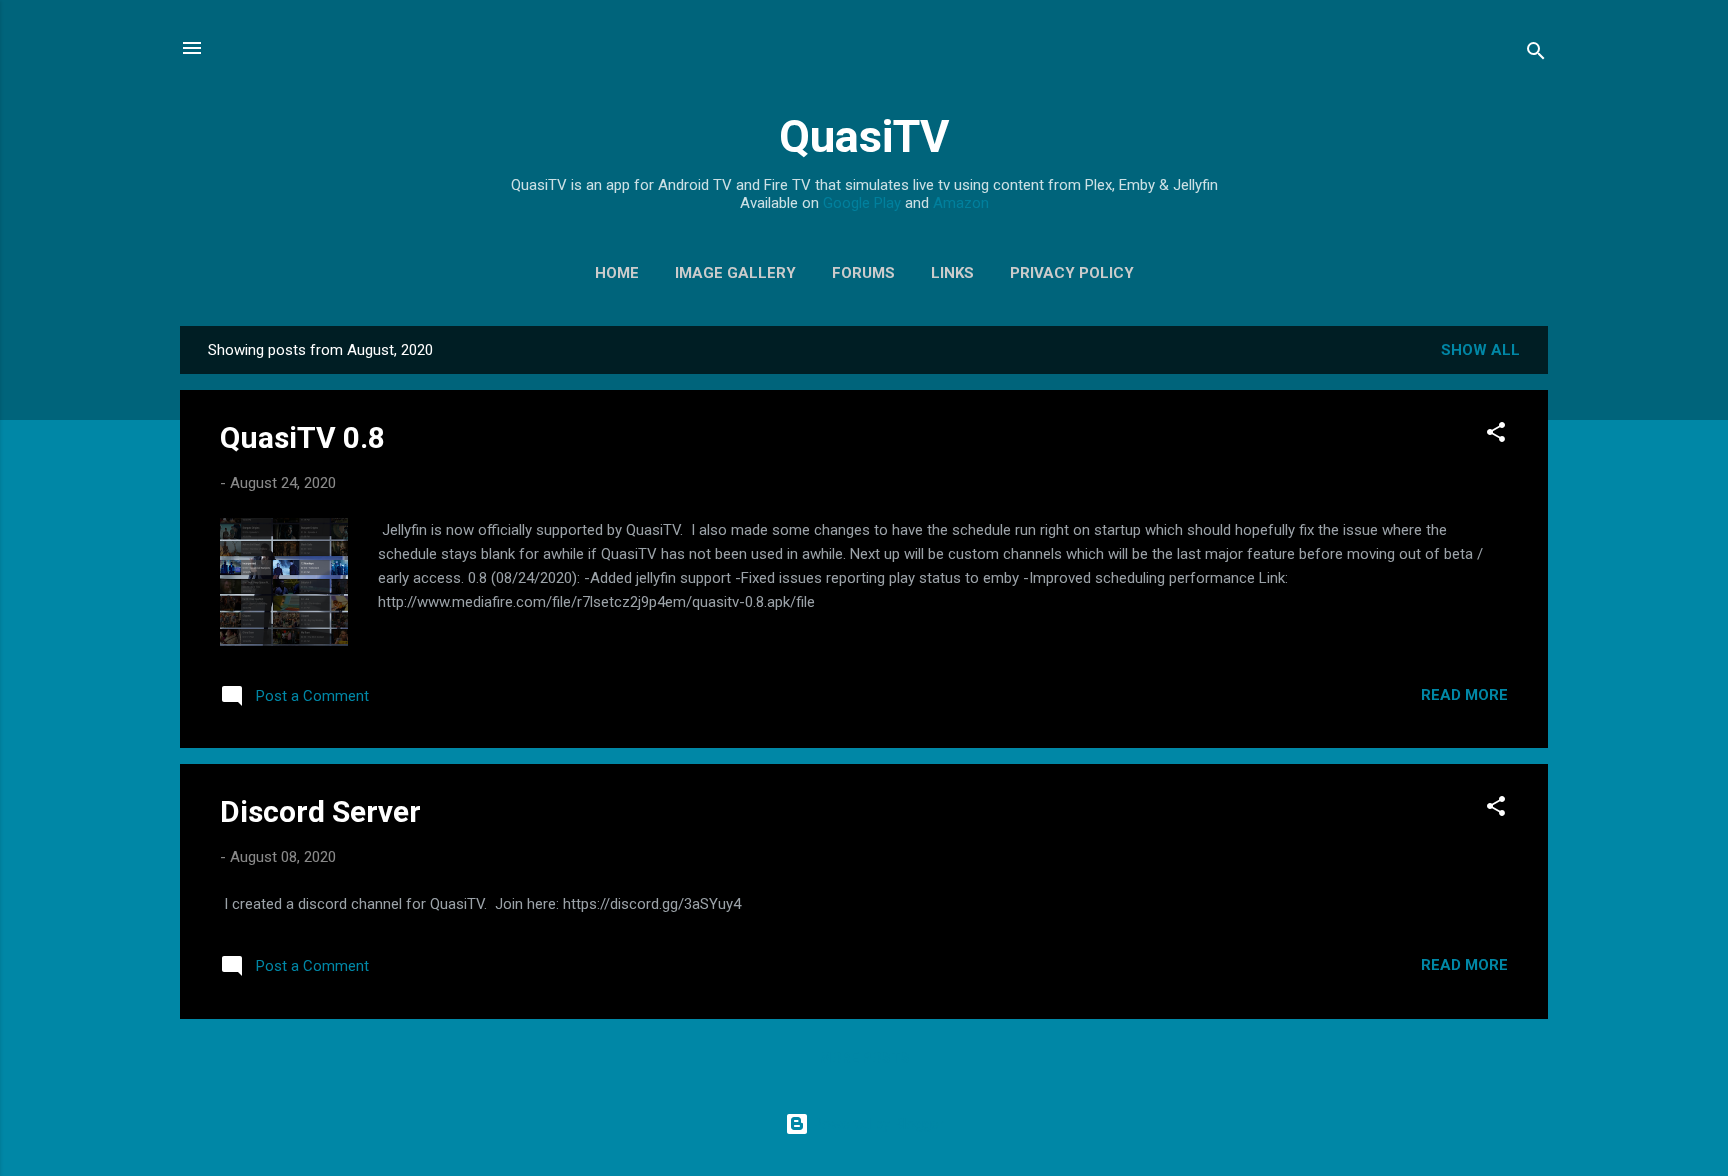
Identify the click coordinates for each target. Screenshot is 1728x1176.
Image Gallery (735, 273)
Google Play (862, 203)
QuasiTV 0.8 (302, 437)
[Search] (1536, 54)
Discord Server (320, 811)
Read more (1464, 695)
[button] (1496, 435)
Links (952, 273)
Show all (1480, 350)
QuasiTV (864, 136)
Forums (863, 273)
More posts (864, 1058)
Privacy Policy (1072, 273)
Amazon (961, 203)
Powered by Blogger (876, 1124)
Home (617, 273)
